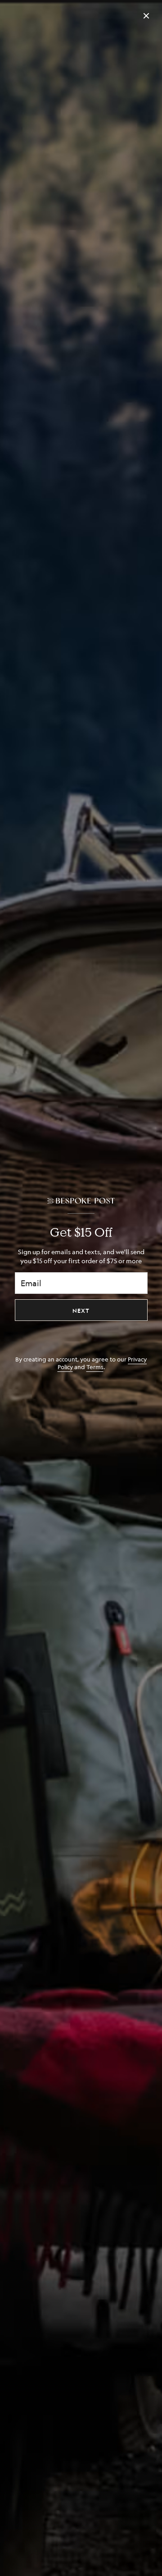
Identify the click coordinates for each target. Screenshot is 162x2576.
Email (31, 1283)
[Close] (146, 16)
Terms (95, 1367)
